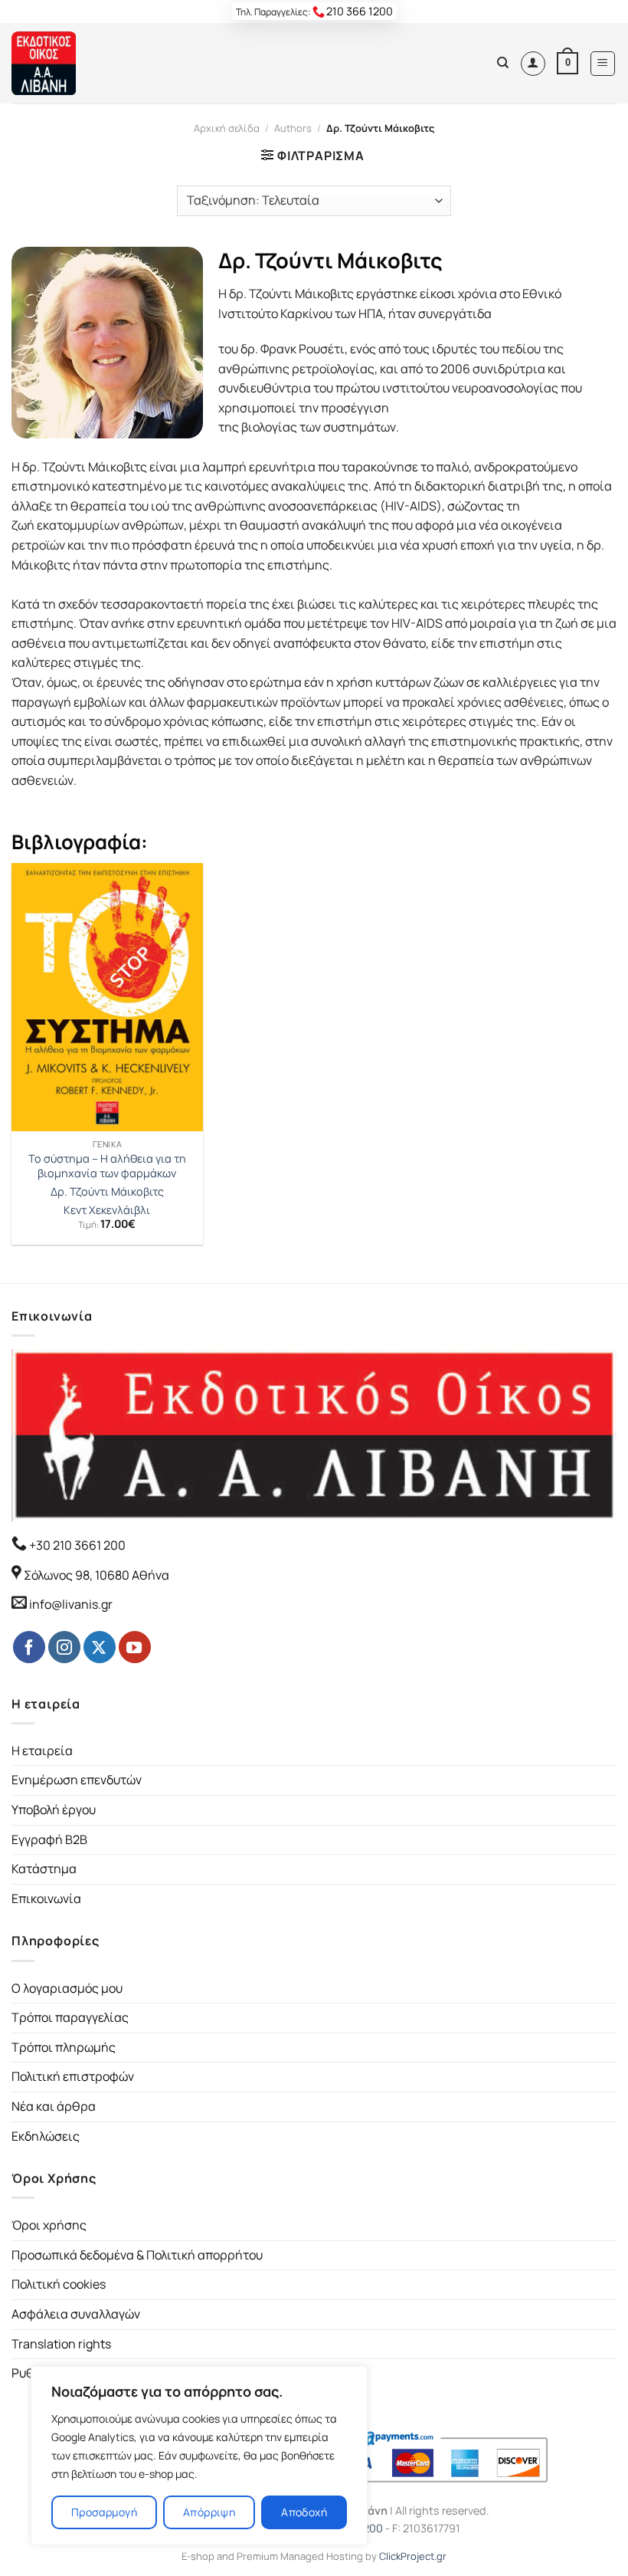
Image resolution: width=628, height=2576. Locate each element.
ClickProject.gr (413, 2556)
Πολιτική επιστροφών (73, 2076)
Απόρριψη (209, 2512)
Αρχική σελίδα (227, 128)
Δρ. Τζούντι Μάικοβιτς (107, 1192)
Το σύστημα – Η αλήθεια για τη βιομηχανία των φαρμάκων (107, 1166)
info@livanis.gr (71, 1604)
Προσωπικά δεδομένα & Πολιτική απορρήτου (137, 2255)
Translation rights (61, 2344)
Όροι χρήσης (49, 2225)
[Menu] (603, 64)
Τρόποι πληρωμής (64, 2047)
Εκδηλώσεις (46, 2136)
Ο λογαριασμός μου (67, 1988)
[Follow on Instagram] (64, 1647)
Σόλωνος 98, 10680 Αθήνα (96, 1575)
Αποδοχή (304, 2512)
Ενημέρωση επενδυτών (77, 1780)
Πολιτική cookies (59, 2284)
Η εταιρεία (42, 1751)
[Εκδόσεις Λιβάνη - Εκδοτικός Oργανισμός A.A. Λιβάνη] (63, 63)
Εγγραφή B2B (49, 1839)
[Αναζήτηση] (503, 63)
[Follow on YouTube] (135, 1647)
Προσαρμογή (104, 2512)
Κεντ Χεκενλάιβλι (107, 1210)
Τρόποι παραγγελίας (70, 2017)
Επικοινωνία (46, 1898)
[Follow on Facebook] (29, 1647)
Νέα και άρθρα (54, 2106)
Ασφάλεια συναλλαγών (76, 2314)
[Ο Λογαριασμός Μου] (533, 64)
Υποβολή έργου (54, 1810)
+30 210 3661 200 (76, 1545)
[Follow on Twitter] (100, 1647)
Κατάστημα (44, 1869)
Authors (293, 128)
